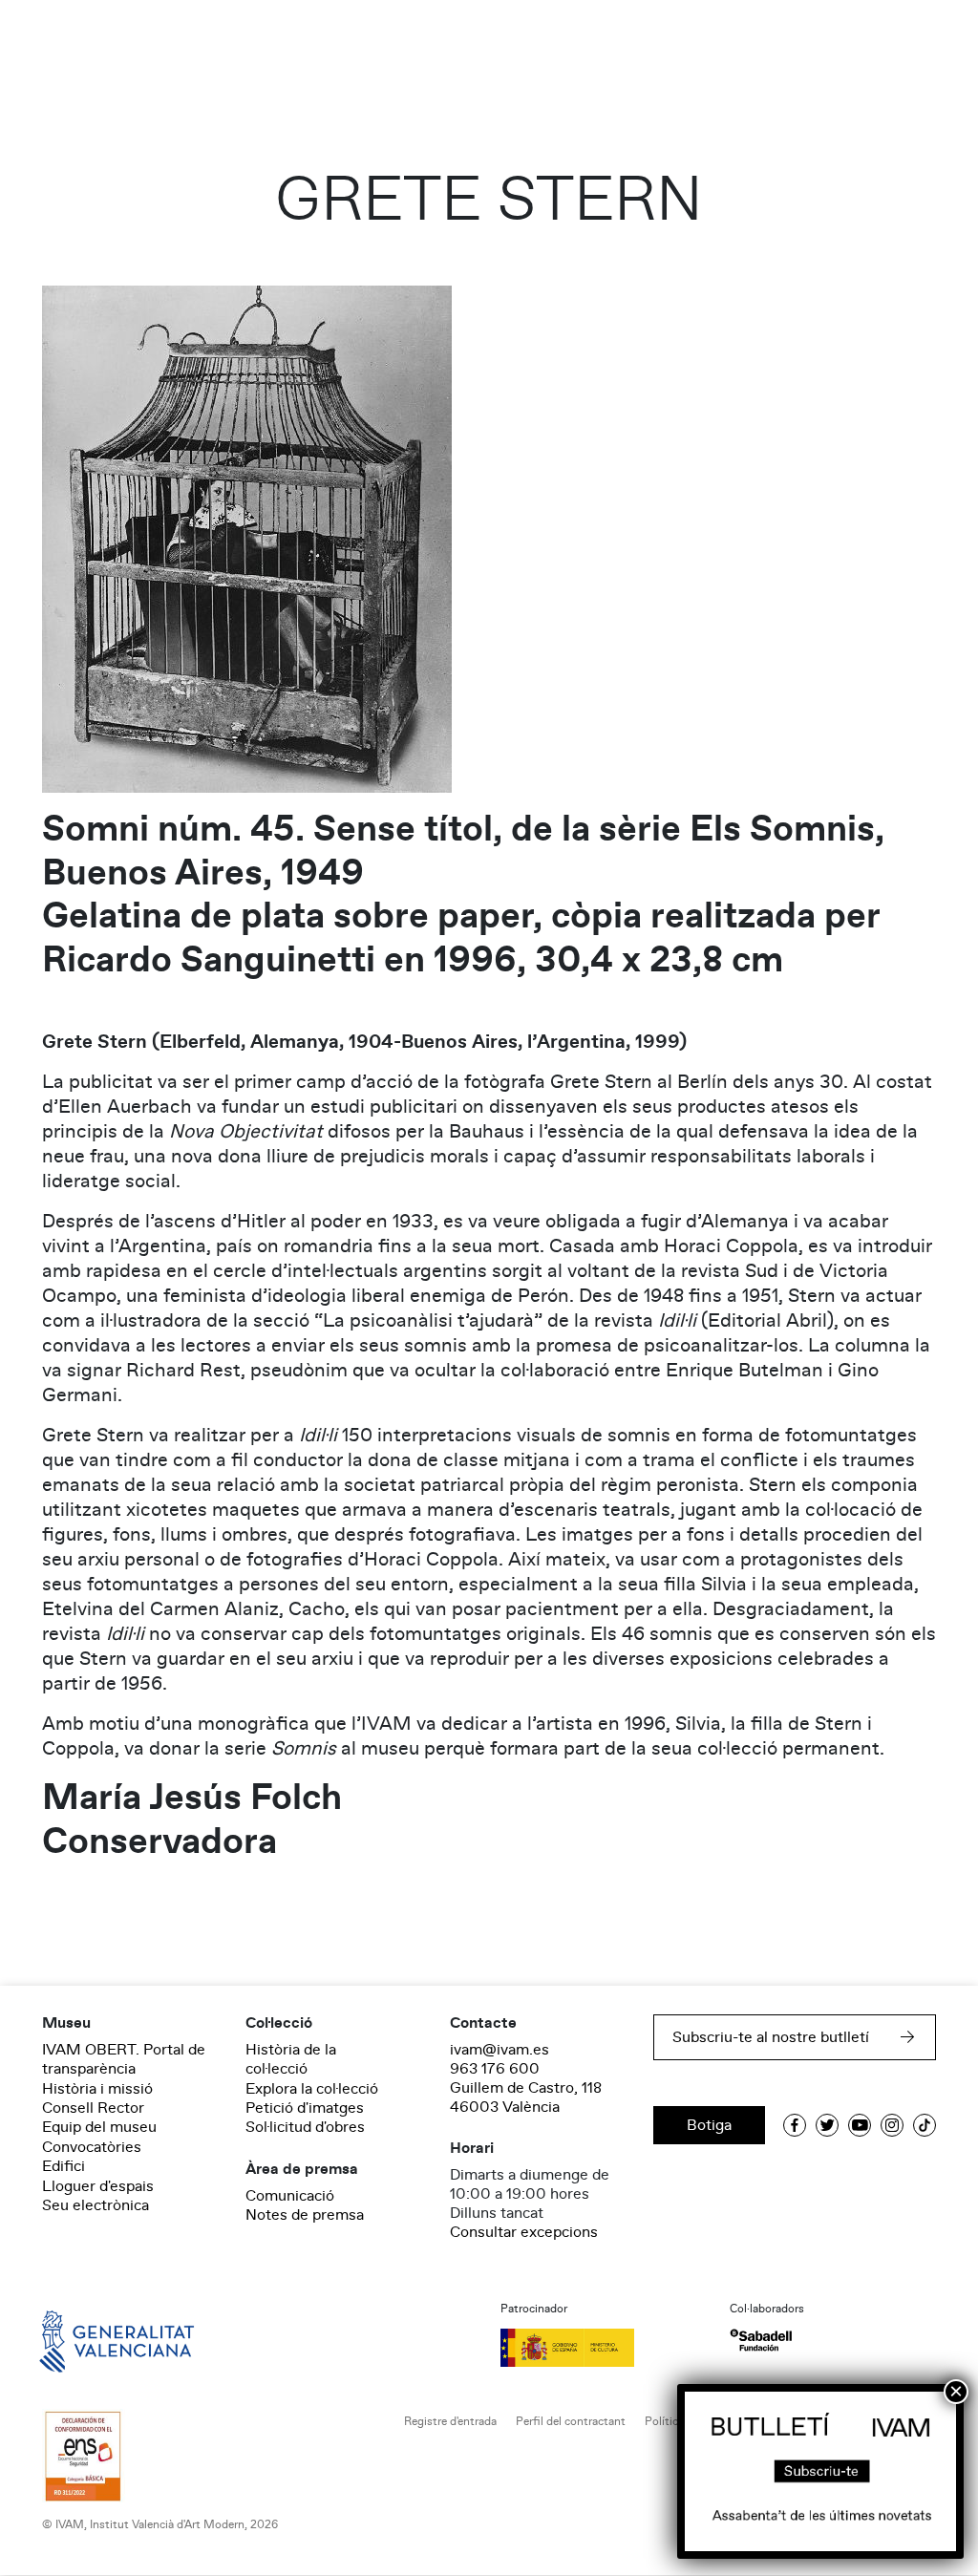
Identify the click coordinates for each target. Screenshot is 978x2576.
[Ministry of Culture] (604, 2348)
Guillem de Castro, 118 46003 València (526, 2097)
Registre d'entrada (450, 2422)
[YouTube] (860, 2125)
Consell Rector (93, 2108)
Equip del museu (99, 2127)
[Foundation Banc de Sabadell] (761, 2341)
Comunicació (290, 2196)
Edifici (64, 2166)
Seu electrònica (96, 2205)
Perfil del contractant (571, 2422)
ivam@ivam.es (500, 2050)
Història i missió (97, 2089)
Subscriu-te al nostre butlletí (771, 2037)
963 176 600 (495, 2069)
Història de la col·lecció (291, 2059)
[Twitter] (827, 2125)
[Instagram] (892, 2125)
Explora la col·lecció (312, 2089)
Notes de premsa (305, 2215)
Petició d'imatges (305, 2108)
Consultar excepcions (524, 2232)
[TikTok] (925, 2125)
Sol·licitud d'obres (305, 2127)
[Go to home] (90, 2340)
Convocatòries (92, 2147)
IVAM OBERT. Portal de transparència (124, 2059)
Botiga (709, 2125)
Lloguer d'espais (98, 2186)
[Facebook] (795, 2125)
